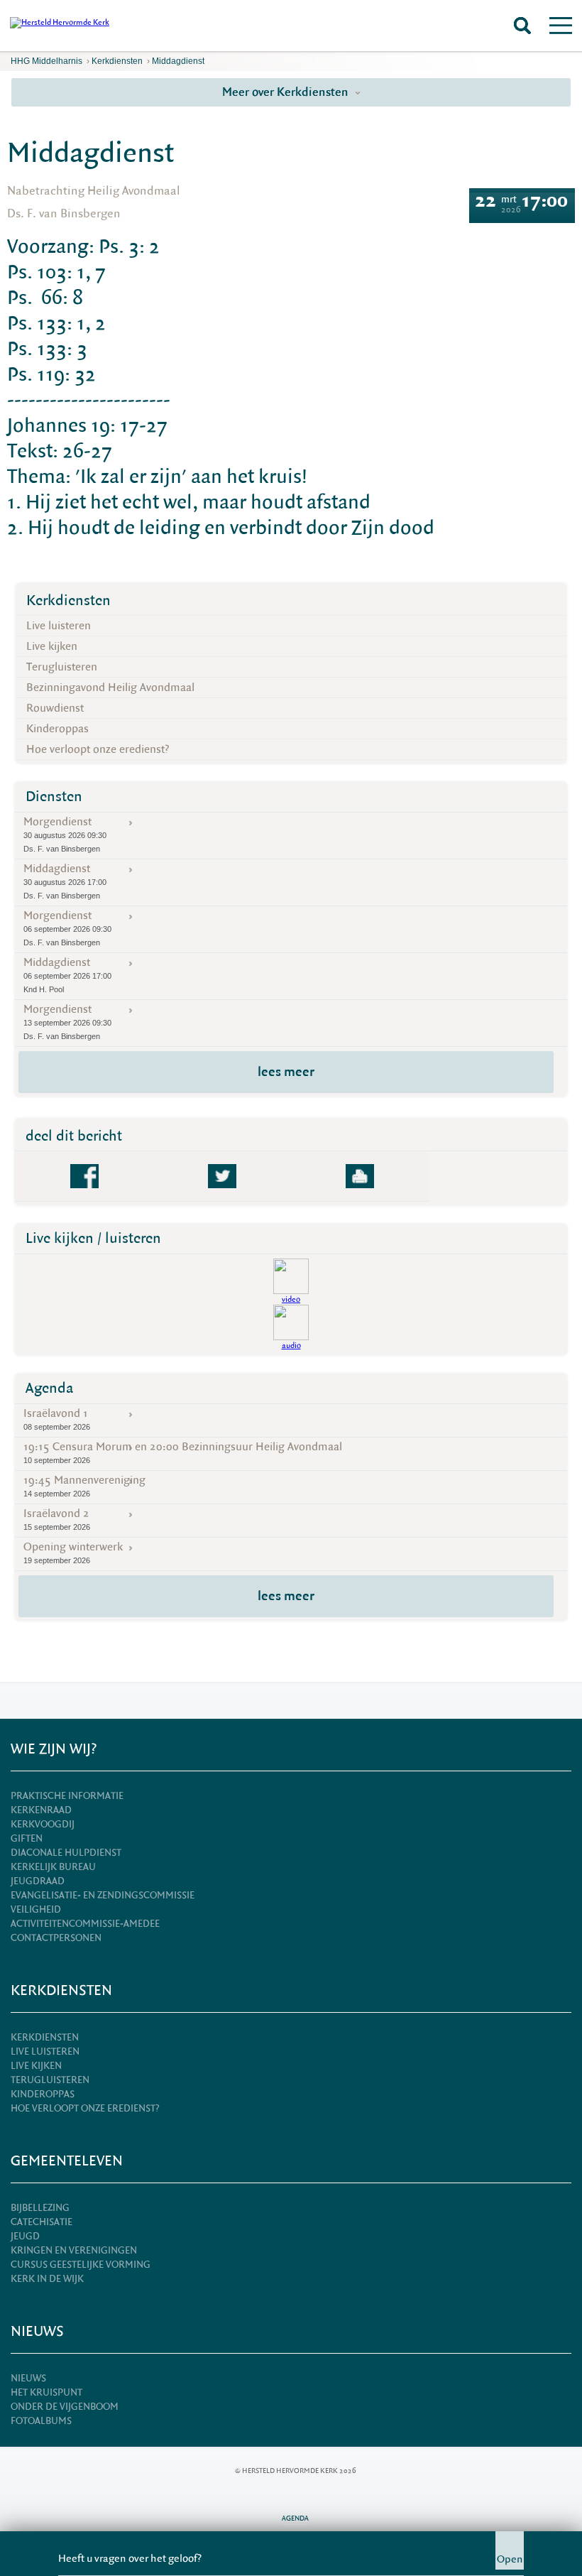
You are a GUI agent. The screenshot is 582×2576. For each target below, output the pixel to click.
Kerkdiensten (117, 61)
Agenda (50, 1388)
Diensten (54, 797)
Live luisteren (59, 626)
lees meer (286, 1072)
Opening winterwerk (73, 1552)
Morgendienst (65, 834)
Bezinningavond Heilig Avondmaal (110, 688)
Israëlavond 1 (57, 1419)
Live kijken (52, 646)
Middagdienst (178, 61)
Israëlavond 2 (57, 1519)
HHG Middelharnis (46, 61)
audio (291, 1346)
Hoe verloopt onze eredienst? (98, 749)
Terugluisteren (62, 667)
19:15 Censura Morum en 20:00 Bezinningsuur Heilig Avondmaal (183, 1452)
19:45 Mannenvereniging (84, 1485)
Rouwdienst (55, 708)
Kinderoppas (57, 729)
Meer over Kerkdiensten (287, 92)
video (291, 1299)
